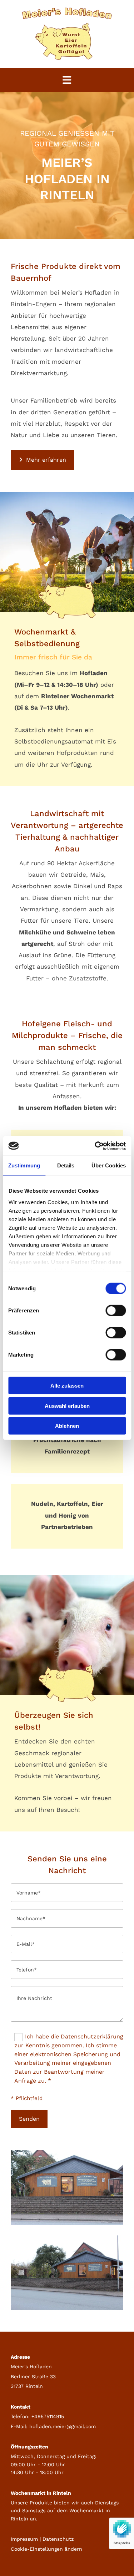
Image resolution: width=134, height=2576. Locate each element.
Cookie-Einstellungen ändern (46, 2549)
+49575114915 (48, 2416)
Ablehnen (67, 1426)
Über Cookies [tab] (109, 1165)
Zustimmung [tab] (24, 1165)
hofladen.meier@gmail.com (63, 2426)
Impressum (24, 2539)
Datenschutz (58, 2539)
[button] (43, 460)
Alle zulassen (67, 1386)
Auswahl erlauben (67, 1406)
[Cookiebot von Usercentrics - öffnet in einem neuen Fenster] (95, 1146)
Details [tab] (66, 1165)
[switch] (116, 1311)
